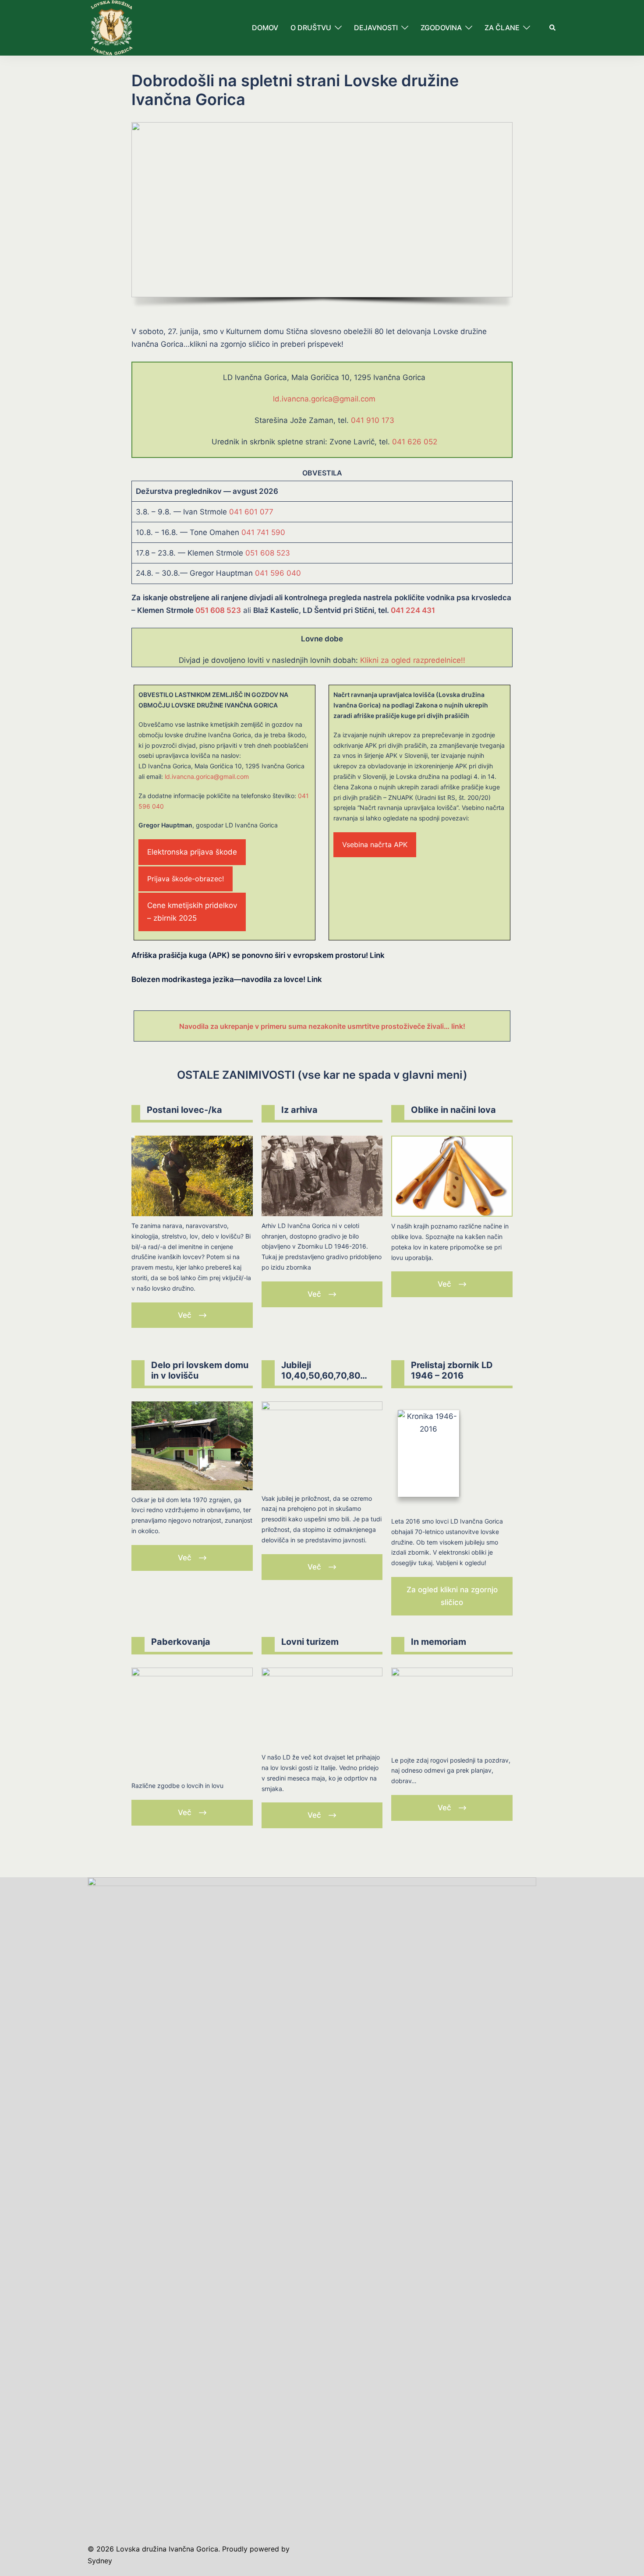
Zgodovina (441, 28)
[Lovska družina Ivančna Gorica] (111, 27)
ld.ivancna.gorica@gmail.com (324, 399)
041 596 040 (278, 573)
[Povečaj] (371, 1147)
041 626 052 (415, 442)
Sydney (100, 2561)
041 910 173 (373, 420)
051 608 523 (268, 553)
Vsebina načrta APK (375, 845)
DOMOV (265, 28)
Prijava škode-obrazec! (186, 879)
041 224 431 (413, 610)
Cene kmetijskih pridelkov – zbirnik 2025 (192, 912)
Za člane (502, 28)
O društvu (311, 28)
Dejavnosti (376, 28)
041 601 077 (251, 512)
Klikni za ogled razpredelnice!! (413, 660)
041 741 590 (263, 532)
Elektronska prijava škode (192, 852)
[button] (553, 28)
